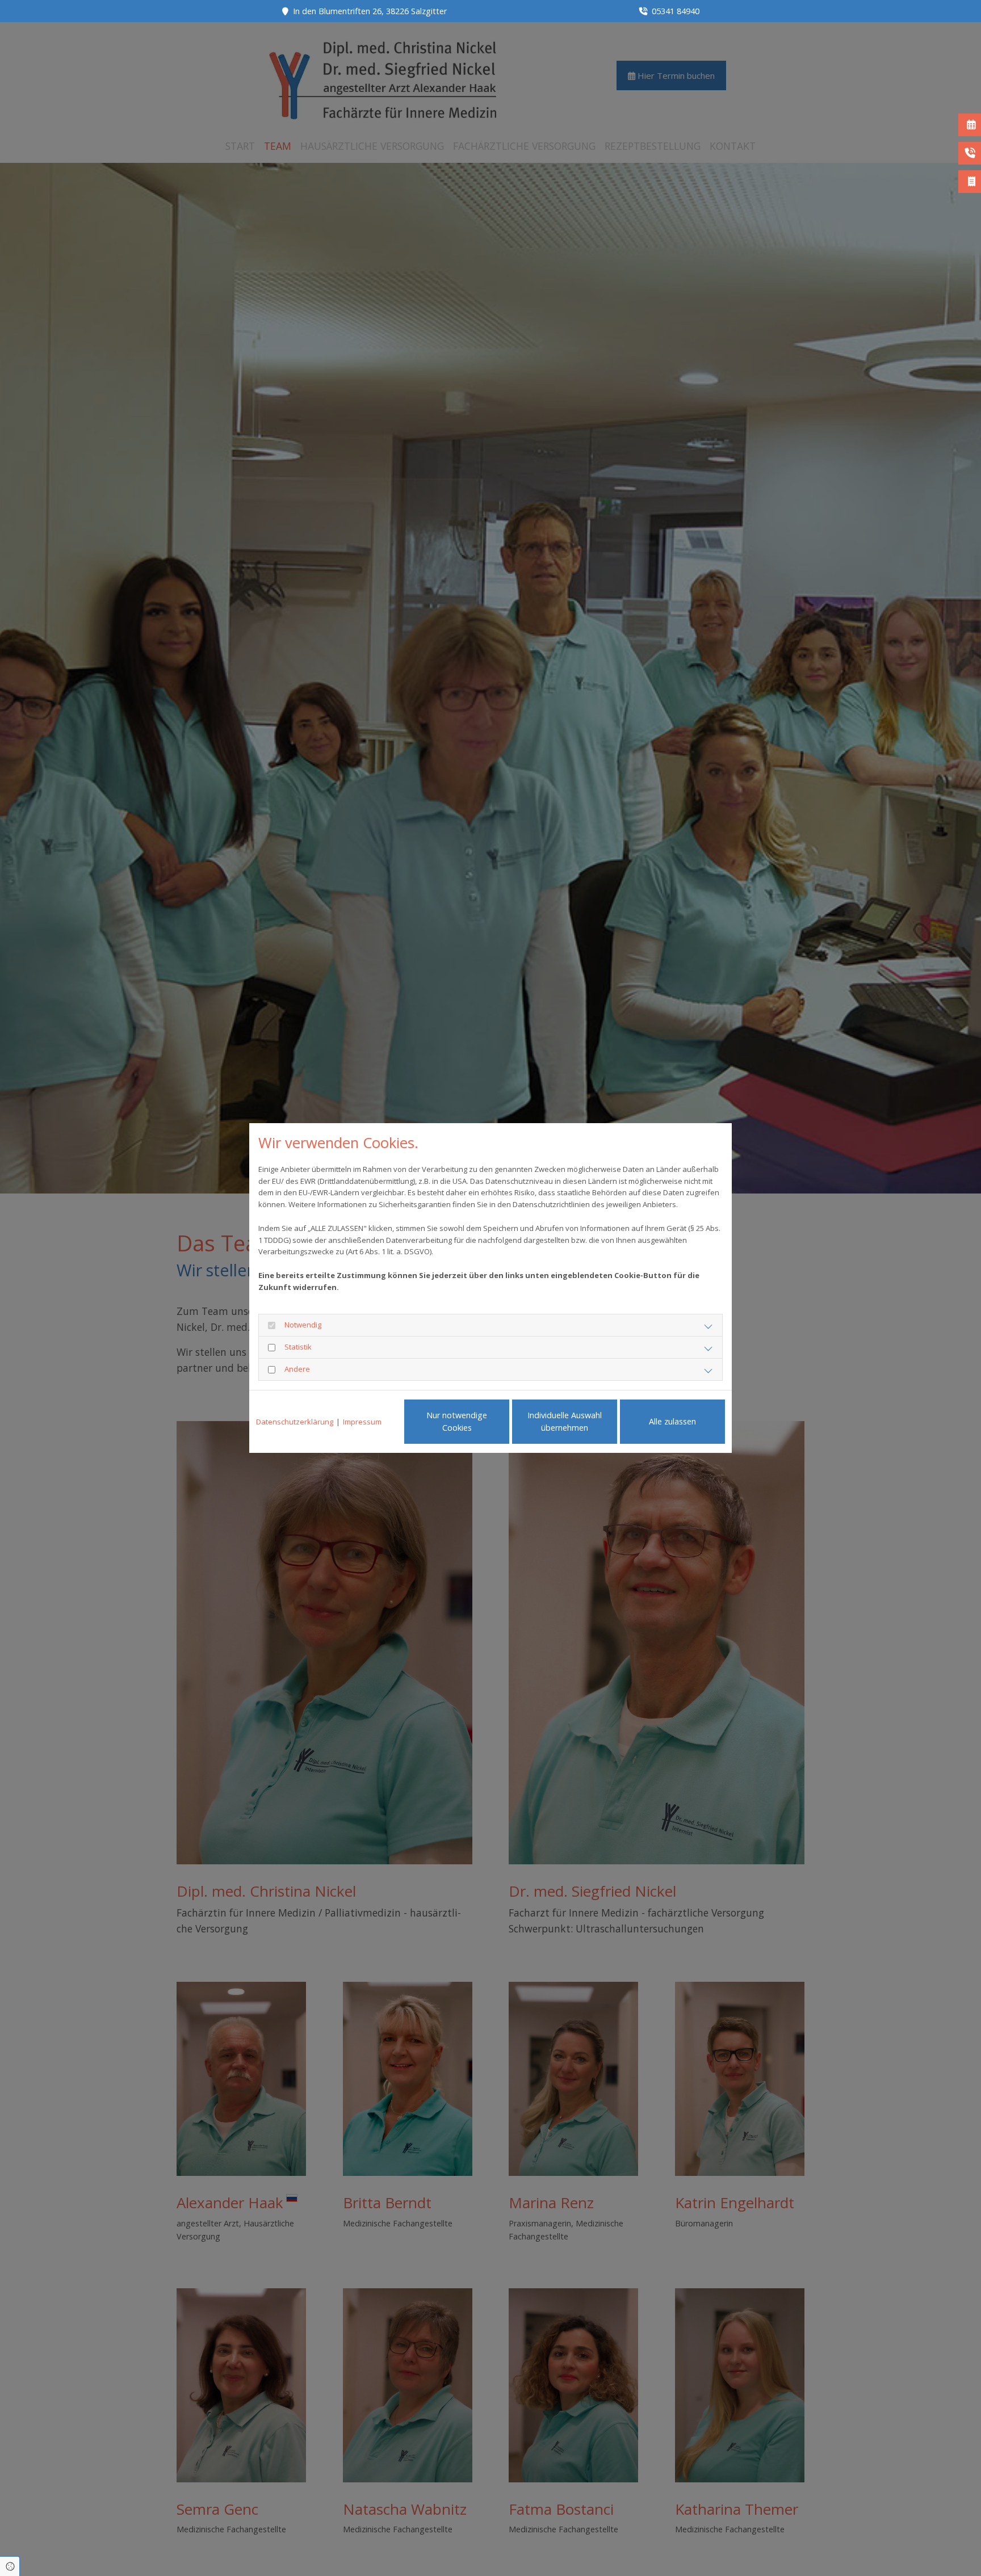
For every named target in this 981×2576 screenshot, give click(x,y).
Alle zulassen (672, 1421)
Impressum (362, 1422)
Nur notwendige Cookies (457, 1421)
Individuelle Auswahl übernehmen (565, 1421)
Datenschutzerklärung (295, 1422)
